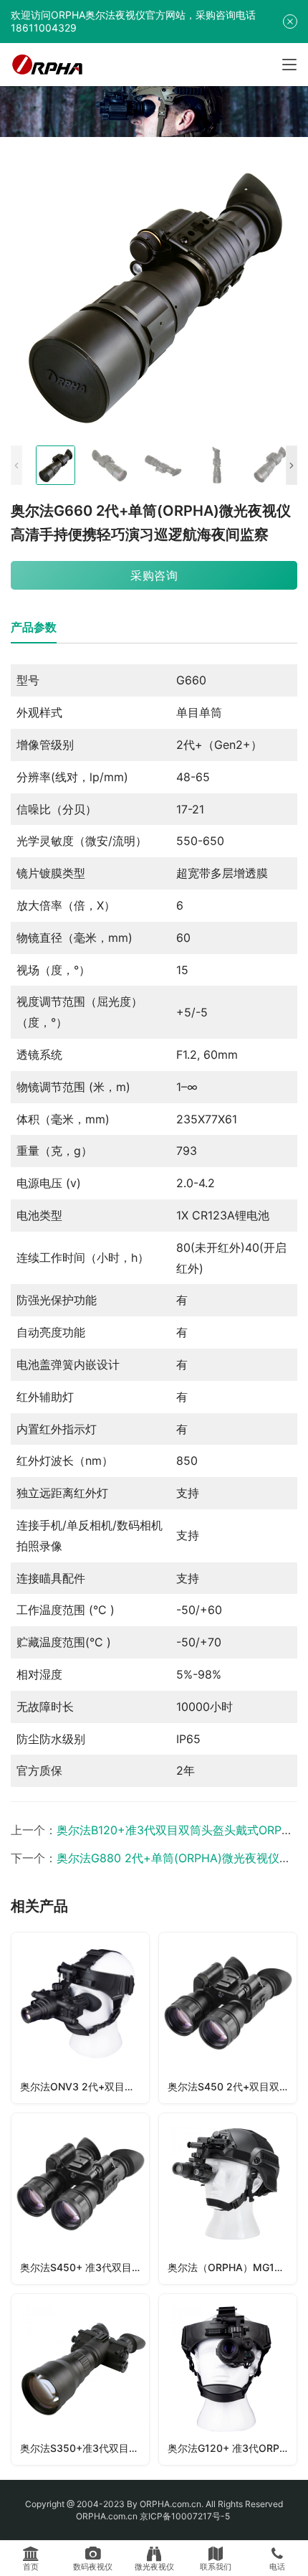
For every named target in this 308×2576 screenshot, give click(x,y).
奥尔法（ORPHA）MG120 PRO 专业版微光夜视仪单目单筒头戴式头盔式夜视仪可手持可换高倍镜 (232, 2267)
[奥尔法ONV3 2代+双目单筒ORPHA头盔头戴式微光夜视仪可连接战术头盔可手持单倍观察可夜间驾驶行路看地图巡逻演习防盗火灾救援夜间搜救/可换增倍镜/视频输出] (80, 2018)
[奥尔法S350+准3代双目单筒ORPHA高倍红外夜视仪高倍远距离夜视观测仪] (80, 2379)
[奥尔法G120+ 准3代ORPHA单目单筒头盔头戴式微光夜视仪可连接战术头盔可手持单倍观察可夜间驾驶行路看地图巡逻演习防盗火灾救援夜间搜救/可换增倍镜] (228, 2379)
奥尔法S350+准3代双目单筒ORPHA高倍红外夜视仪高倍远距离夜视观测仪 (85, 2448)
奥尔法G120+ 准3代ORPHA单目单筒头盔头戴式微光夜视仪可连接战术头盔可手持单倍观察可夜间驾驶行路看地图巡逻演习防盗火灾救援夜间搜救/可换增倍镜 (232, 2448)
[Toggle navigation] (289, 65)
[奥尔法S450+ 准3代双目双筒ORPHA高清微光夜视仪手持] (80, 2199)
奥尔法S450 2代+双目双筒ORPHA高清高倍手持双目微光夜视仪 (232, 2086)
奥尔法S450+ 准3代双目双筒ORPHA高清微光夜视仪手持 (85, 2267)
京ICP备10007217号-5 (186, 2516)
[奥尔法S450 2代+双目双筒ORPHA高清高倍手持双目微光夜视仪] (228, 2018)
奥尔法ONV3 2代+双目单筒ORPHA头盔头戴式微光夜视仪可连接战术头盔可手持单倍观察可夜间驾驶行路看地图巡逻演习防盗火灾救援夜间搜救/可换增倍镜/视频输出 (85, 2086)
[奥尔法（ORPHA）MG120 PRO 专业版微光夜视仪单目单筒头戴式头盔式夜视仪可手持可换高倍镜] (228, 2199)
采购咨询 (154, 575)
